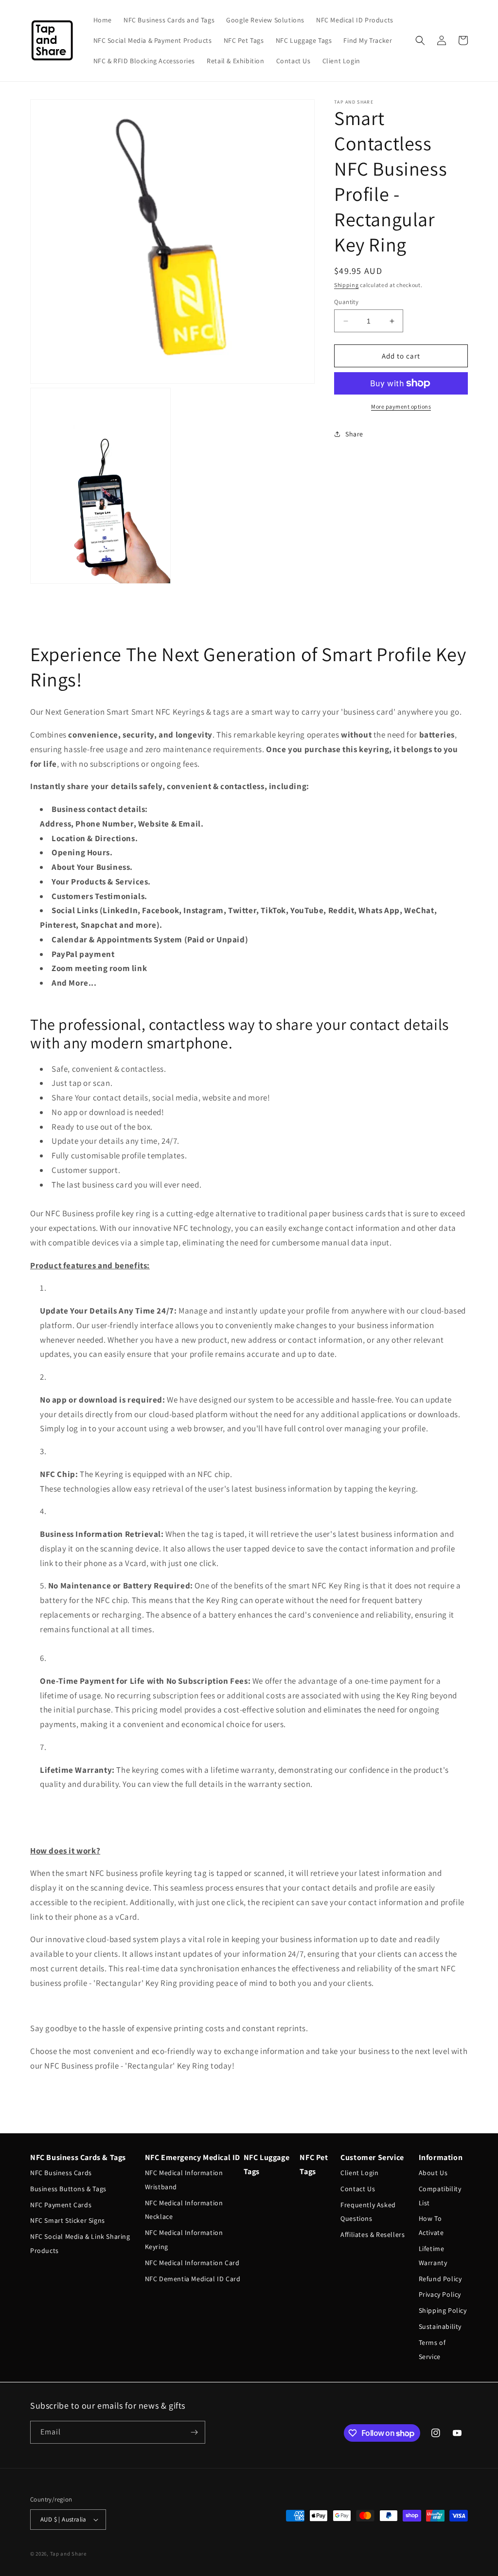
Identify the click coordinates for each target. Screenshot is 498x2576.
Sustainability (440, 2326)
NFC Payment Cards (61, 2205)
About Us (433, 2173)
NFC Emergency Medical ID (193, 2157)
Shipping (347, 285)
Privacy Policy (440, 2294)
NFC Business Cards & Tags (78, 2157)
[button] (420, 40)
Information (441, 2157)
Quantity (346, 302)
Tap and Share (68, 2554)
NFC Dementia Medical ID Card (193, 2279)
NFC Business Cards (61, 2173)
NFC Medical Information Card (192, 2263)
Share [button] (354, 434)
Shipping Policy (443, 2310)
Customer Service (372, 2157)
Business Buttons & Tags (68, 2189)
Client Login (359, 2173)
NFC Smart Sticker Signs (68, 2220)
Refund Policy (440, 2279)
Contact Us (358, 2189)
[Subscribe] (194, 2432)
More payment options (401, 406)
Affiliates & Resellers (373, 2234)
